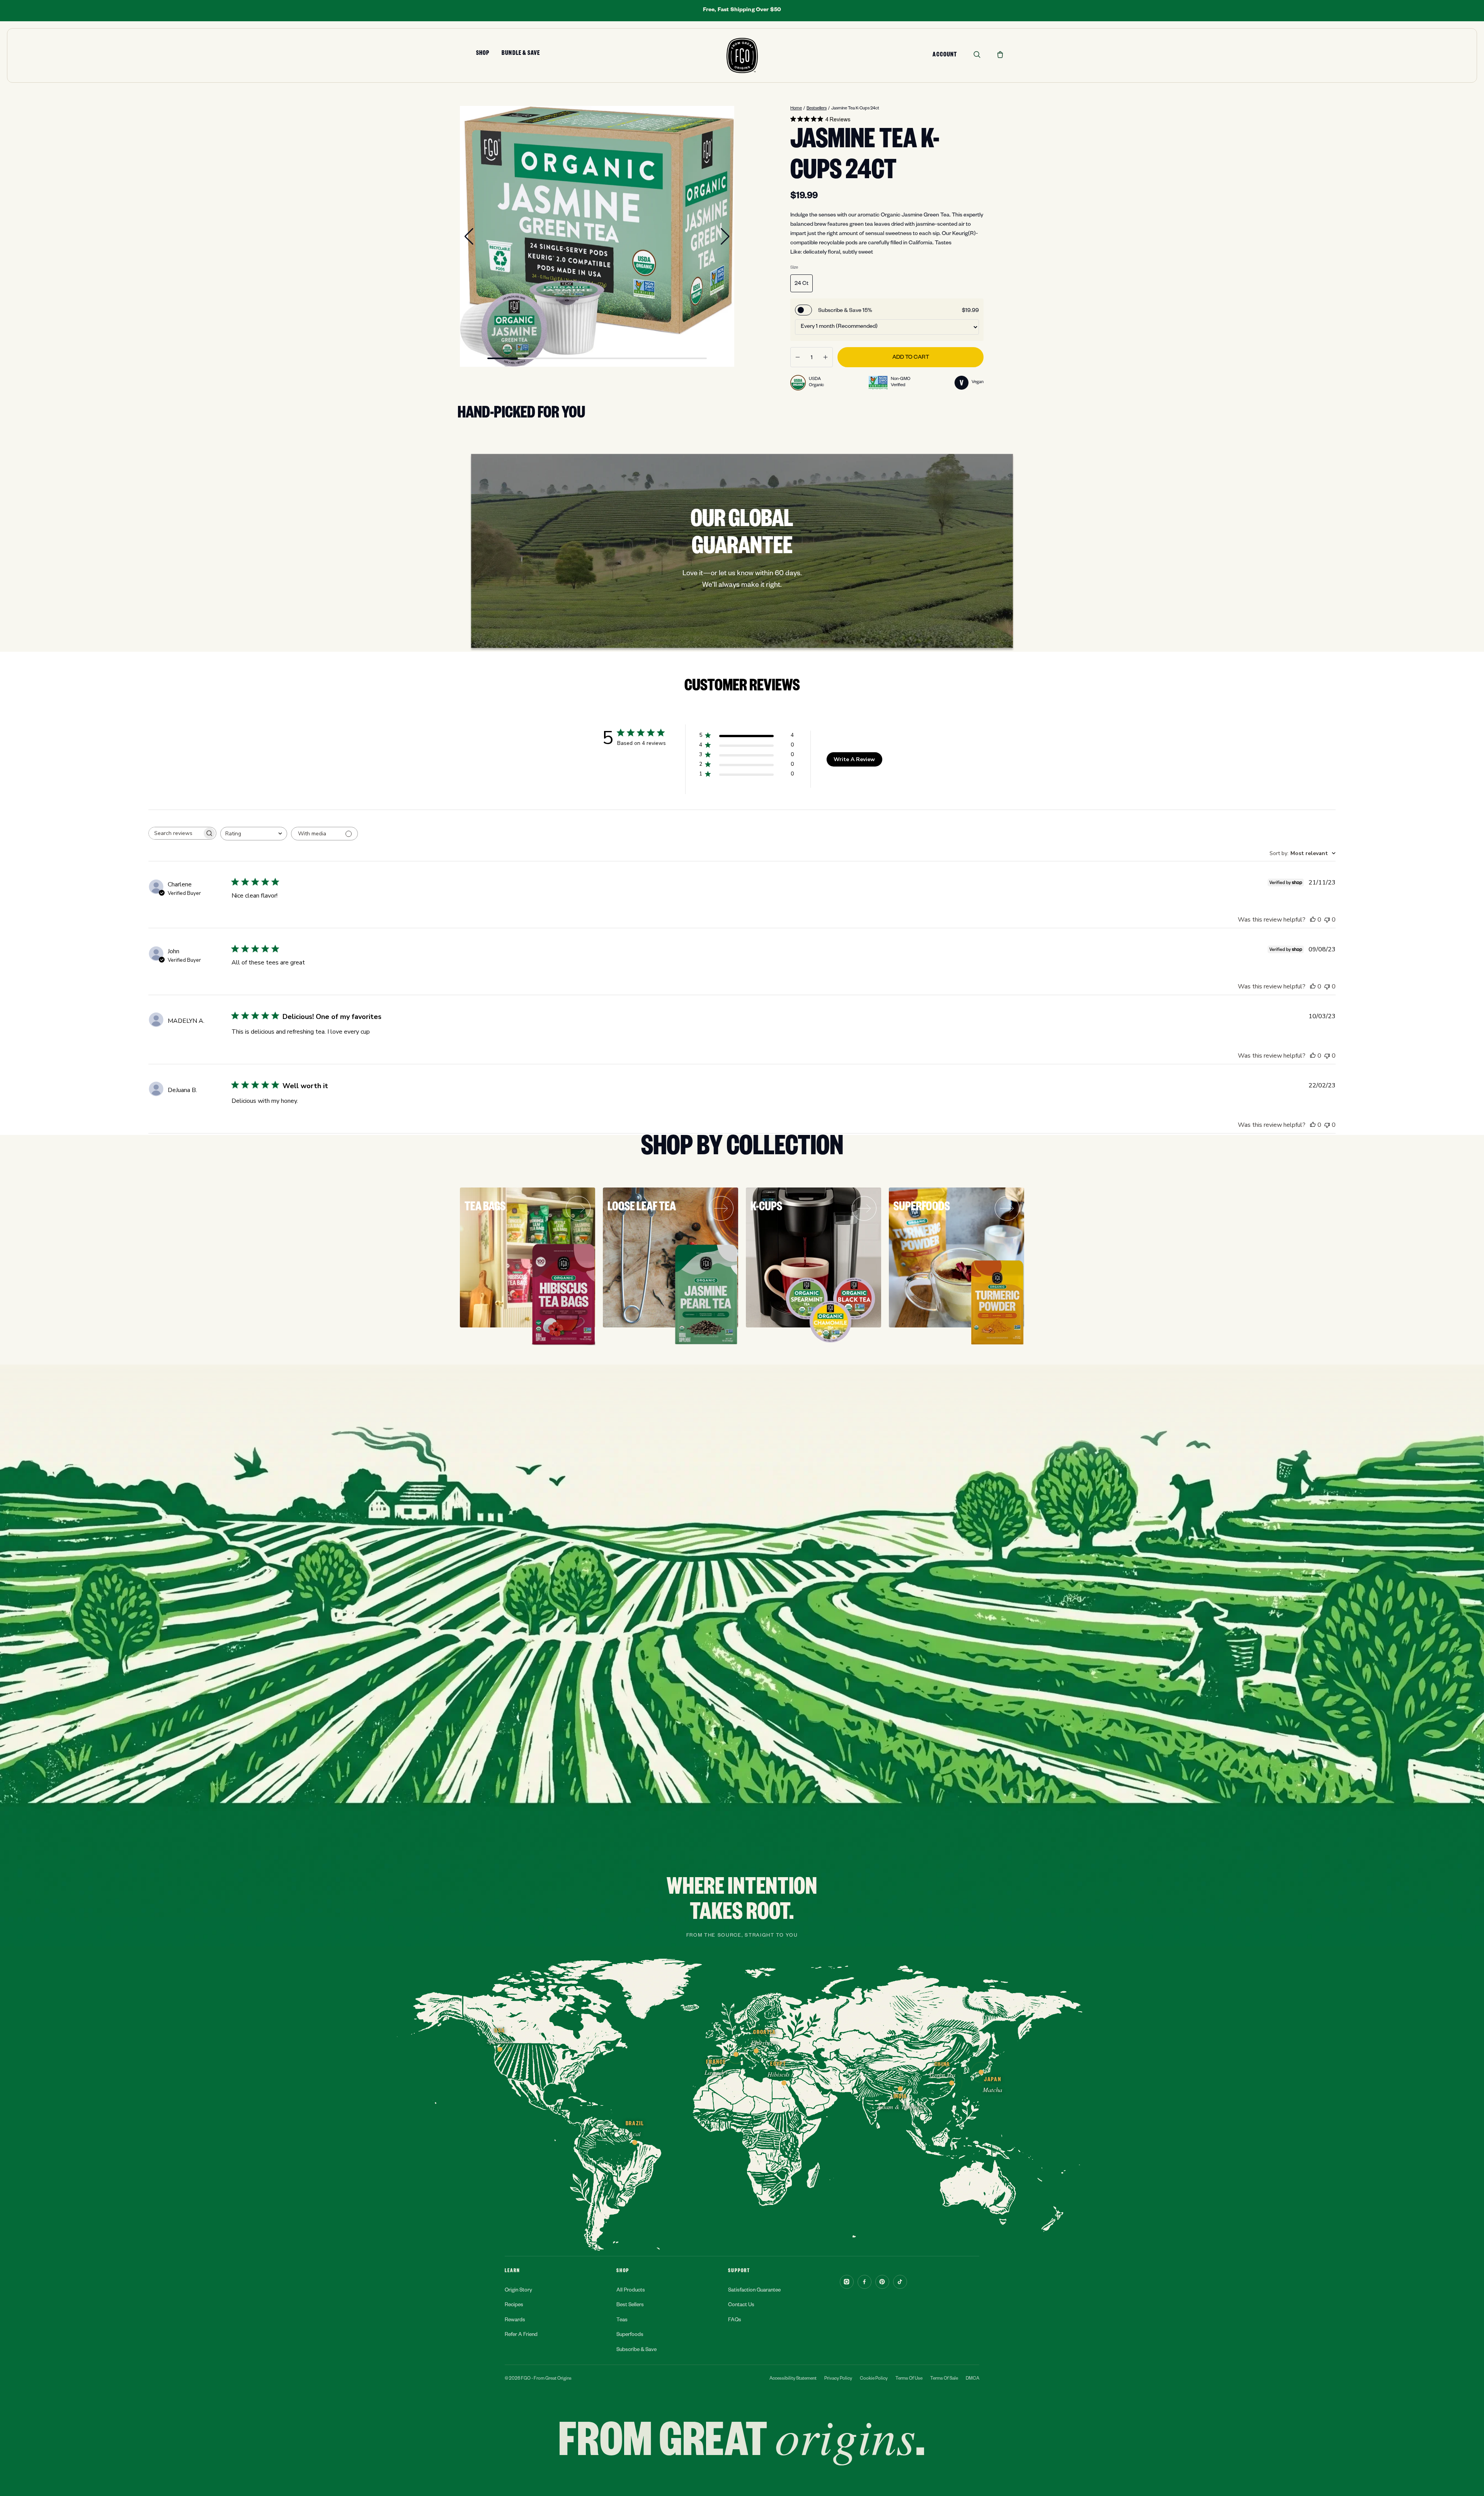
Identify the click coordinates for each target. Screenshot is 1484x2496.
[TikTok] (900, 2282)
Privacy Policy (838, 2379)
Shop (483, 54)
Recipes (514, 2306)
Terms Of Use (909, 2379)
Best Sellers (630, 2306)
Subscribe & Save (636, 2350)
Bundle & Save (521, 54)
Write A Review (854, 759)
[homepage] (742, 55)
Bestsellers (817, 109)
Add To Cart (911, 358)
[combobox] (254, 834)
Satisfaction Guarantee (754, 2291)
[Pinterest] (882, 2282)
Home (796, 109)
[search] (977, 55)
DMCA (973, 2379)
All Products (631, 2291)
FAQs (735, 2321)
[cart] (1000, 55)
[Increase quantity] (825, 357)
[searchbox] (175, 833)
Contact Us (741, 2306)
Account (945, 56)
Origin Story (518, 2291)
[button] (469, 237)
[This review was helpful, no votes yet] (1313, 920)
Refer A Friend (521, 2335)
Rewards (515, 2321)
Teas (622, 2321)
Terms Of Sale (944, 2379)
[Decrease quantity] (798, 357)
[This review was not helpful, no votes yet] (1327, 920)
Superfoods (630, 2335)
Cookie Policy (874, 2379)
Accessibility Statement (793, 2379)
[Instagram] (847, 2282)
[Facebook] (865, 2282)
